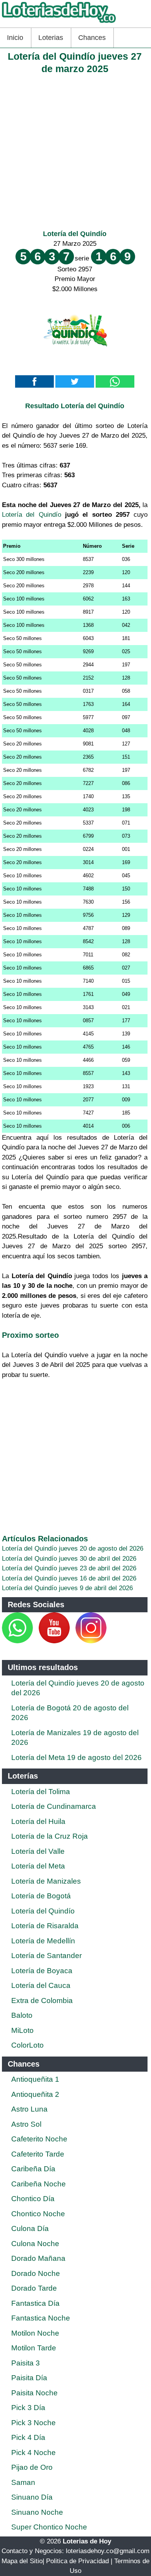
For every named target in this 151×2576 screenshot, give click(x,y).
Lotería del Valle (38, 1851)
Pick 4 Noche (33, 2453)
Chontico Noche (38, 2214)
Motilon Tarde (34, 2348)
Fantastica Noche (41, 2318)
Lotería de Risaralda (45, 1926)
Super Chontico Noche (49, 2527)
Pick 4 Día (28, 2437)
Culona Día (30, 2228)
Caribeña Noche (39, 2184)
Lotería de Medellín (43, 1941)
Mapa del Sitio (22, 2561)
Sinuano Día (32, 2497)
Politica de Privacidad (77, 2561)
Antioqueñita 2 (35, 2094)
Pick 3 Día (28, 2408)
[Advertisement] (75, 150)
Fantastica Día (35, 2303)
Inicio (15, 38)
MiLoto (22, 2030)
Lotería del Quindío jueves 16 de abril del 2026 (69, 1578)
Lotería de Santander (46, 1956)
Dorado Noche (36, 2273)
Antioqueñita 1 (35, 2079)
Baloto (22, 2015)
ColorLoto (27, 2045)
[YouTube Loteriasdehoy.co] (55, 1641)
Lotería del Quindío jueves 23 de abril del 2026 (69, 1568)
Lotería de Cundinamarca (54, 1806)
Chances (92, 38)
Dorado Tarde (34, 2288)
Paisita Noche (34, 2393)
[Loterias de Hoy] (59, 23)
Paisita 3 (26, 2363)
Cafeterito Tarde (38, 2154)
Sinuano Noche (37, 2512)
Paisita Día (29, 2378)
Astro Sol (26, 2124)
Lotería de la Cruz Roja (50, 1836)
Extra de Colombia (42, 2001)
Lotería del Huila (38, 1821)
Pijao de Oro (32, 2467)
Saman (23, 2482)
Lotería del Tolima (41, 1792)
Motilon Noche (35, 2333)
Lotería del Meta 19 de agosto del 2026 (76, 1757)
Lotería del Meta (38, 1866)
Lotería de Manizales (46, 1881)
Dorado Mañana (38, 2258)
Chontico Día (33, 2199)
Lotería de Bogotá (41, 1896)
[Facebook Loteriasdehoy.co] (34, 1641)
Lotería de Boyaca (42, 1971)
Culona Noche (35, 2244)
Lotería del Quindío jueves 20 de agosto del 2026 (73, 1549)
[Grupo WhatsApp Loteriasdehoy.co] (17, 1641)
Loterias (51, 38)
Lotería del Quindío (75, 234)
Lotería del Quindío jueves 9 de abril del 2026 (67, 1588)
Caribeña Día (33, 2169)
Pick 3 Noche (33, 2423)
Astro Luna (29, 2109)
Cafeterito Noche (39, 2139)
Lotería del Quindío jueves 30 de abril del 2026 (69, 1559)
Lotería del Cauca (41, 1985)
